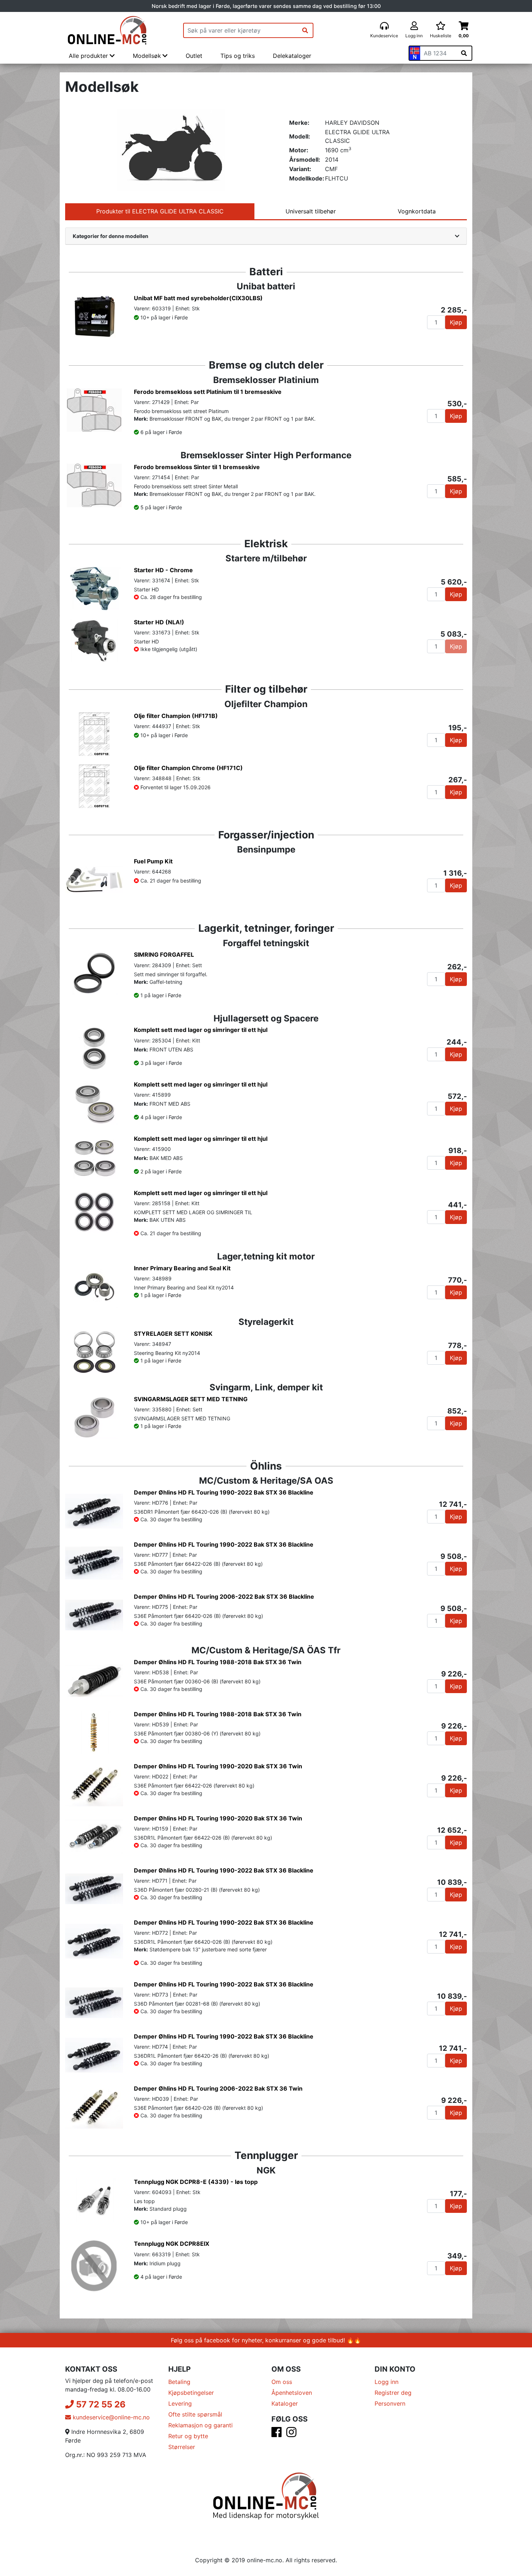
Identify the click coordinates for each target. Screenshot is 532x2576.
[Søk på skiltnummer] (464, 53)
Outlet (194, 56)
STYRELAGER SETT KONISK (173, 1334)
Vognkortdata (417, 211)
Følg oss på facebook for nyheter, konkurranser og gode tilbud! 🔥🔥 (266, 2340)
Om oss (282, 2382)
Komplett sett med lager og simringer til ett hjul (201, 1030)
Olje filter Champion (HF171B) (176, 716)
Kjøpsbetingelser (191, 2393)
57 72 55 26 (100, 2404)
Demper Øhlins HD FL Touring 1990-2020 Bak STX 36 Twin (218, 1766)
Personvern (390, 2403)
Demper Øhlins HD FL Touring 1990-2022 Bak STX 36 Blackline (224, 1492)
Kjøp (456, 322)
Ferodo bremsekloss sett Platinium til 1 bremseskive (208, 392)
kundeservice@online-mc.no (110, 2417)
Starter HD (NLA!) (159, 622)
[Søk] (305, 30)
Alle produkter (89, 56)
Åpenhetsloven (292, 2393)
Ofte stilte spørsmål (195, 2414)
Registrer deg (393, 2393)
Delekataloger (292, 56)
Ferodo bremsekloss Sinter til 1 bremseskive (197, 467)
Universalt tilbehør (311, 211)
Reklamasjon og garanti (200, 2425)
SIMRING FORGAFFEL (164, 955)
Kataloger (285, 2403)
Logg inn (387, 2382)
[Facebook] (276, 2434)
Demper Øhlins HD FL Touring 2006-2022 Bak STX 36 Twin (218, 2088)
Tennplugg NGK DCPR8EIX (172, 2244)
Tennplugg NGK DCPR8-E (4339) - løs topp (196, 2182)
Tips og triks (238, 56)
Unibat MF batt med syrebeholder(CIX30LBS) (198, 298)
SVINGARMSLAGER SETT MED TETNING (191, 1399)
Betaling (179, 2382)
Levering (180, 2403)
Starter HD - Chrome (163, 570)
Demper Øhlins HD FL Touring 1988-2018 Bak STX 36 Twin (218, 1662)
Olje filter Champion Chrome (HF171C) (188, 768)
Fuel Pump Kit (153, 861)
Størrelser (182, 2447)
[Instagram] (291, 2434)
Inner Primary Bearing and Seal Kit (182, 1268)
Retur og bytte (188, 2436)
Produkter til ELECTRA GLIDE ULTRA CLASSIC (160, 211)
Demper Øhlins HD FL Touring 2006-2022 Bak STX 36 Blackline (224, 1597)
